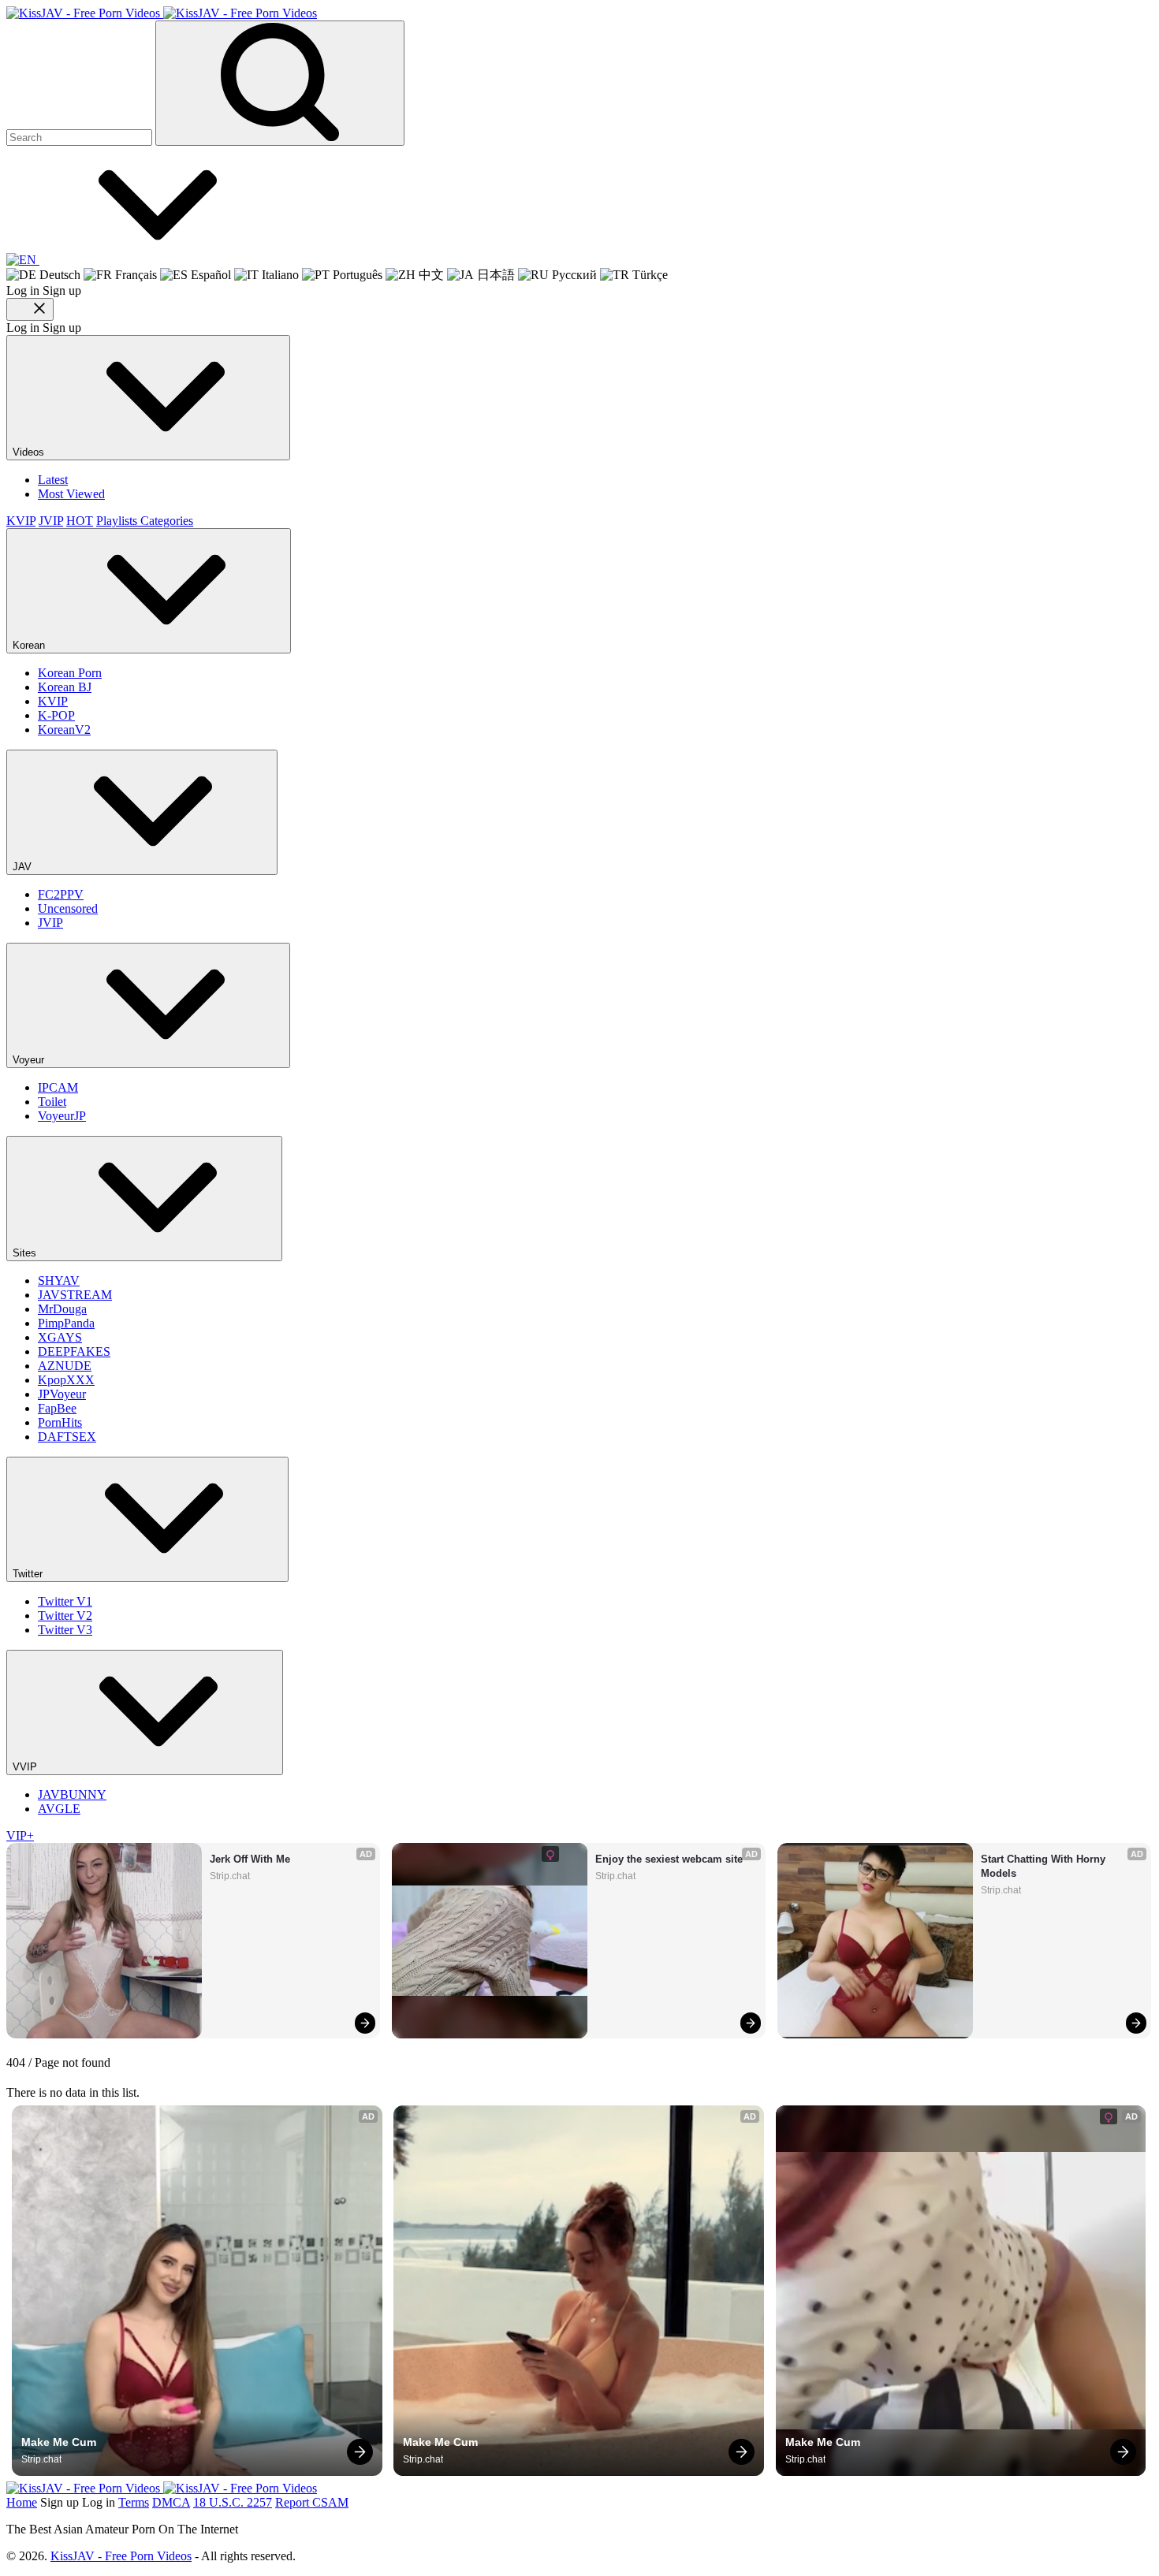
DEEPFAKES (74, 1351)
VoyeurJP (62, 1116)
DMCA (171, 2502)
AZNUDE (65, 1366)
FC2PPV (61, 894)
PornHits (60, 1422)
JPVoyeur (62, 1394)
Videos (30, 452)
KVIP (21, 521)
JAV (24, 867)
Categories (167, 521)
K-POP (56, 715)
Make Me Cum (59, 2442)
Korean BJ (65, 687)
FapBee (57, 1408)
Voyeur (30, 1060)
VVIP (26, 1767)
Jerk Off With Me (250, 1859)
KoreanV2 (64, 730)
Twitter (29, 1574)
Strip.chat (230, 1876)
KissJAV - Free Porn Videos (121, 2556)
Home (22, 2502)
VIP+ (20, 1835)
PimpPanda (66, 1323)
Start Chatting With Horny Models (1045, 1866)
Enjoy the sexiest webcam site (669, 1859)
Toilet (52, 1102)
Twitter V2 (65, 1616)
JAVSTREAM (75, 1295)
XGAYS (60, 1337)
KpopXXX (66, 1380)
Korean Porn (70, 673)
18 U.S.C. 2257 (233, 2502)
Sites (26, 1253)
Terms (134, 2502)
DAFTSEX (67, 1437)
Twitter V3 (65, 1630)
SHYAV (59, 1281)
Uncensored (68, 908)
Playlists (118, 521)
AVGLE (59, 1809)
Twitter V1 (65, 1601)
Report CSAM (312, 2502)
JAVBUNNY (72, 1794)
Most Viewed (71, 494)
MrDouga (62, 1309)
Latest (53, 480)
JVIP (51, 521)
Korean (30, 645)
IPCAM (58, 1087)
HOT (80, 521)
